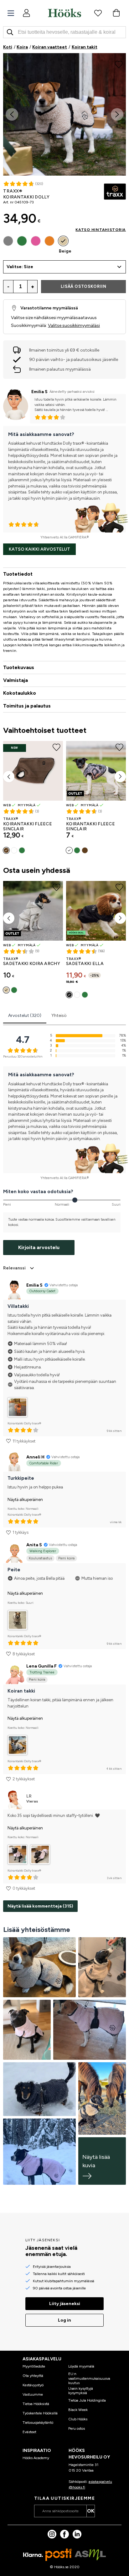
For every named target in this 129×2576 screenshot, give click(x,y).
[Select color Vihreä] (22, 241)
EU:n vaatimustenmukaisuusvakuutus (89, 2378)
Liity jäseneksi (65, 2304)
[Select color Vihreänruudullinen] (22, 850)
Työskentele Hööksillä (40, 2413)
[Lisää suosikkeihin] (119, 64)
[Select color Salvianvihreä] (85, 995)
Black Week (78, 2410)
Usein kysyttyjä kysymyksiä (81, 2391)
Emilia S (39, 392)
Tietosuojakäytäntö (38, 2423)
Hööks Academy (36, 2458)
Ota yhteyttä (33, 2376)
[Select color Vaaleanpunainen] (36, 241)
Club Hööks (78, 2419)
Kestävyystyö (33, 2385)
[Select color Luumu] (77, 995)
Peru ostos (77, 2428)
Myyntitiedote (34, 2366)
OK (91, 2511)
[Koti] (64, 13)
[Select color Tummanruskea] (6, 850)
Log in (64, 2320)
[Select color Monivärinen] (14, 850)
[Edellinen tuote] (9, 777)
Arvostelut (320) (25, 1015)
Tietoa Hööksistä (36, 2404)
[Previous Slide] (12, 114)
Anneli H (35, 1457)
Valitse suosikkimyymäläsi (74, 325)
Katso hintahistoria (101, 230)
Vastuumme (33, 2394)
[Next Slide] (117, 114)
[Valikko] (11, 13)
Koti (8, 47)
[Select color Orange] (49, 241)
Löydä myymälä (81, 2366)
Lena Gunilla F (41, 1666)
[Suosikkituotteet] (98, 13)
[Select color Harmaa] (8, 241)
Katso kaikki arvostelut (39, 549)
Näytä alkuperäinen (25, 1500)
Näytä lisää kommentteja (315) (40, 1906)
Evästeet (29, 2432)
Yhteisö (59, 1015)
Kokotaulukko (20, 693)
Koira (22, 47)
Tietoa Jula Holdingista (87, 2400)
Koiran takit (85, 47)
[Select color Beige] (63, 241)
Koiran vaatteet (50, 47)
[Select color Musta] (69, 995)
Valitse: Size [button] (20, 267)
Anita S (34, 1545)
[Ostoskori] (116, 13)
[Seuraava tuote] (120, 777)
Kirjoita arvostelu (39, 1247)
